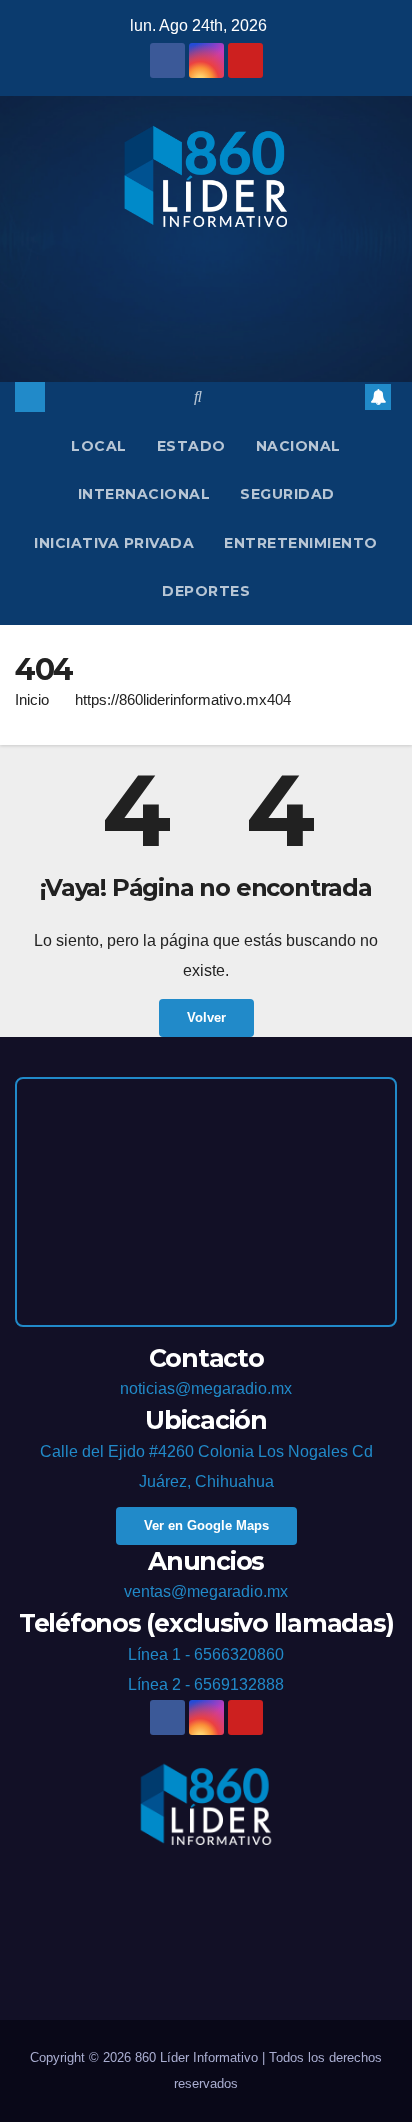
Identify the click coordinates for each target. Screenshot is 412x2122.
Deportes (206, 591)
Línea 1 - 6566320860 (206, 1654)
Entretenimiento (301, 543)
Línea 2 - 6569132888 (206, 1684)
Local (99, 446)
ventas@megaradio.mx (206, 1591)
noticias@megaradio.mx (206, 1388)
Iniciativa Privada (114, 543)
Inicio (32, 699)
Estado (191, 446)
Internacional (144, 494)
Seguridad (287, 494)
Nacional (298, 446)
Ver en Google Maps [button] (206, 1525)
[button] (198, 396)
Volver (206, 1017)
